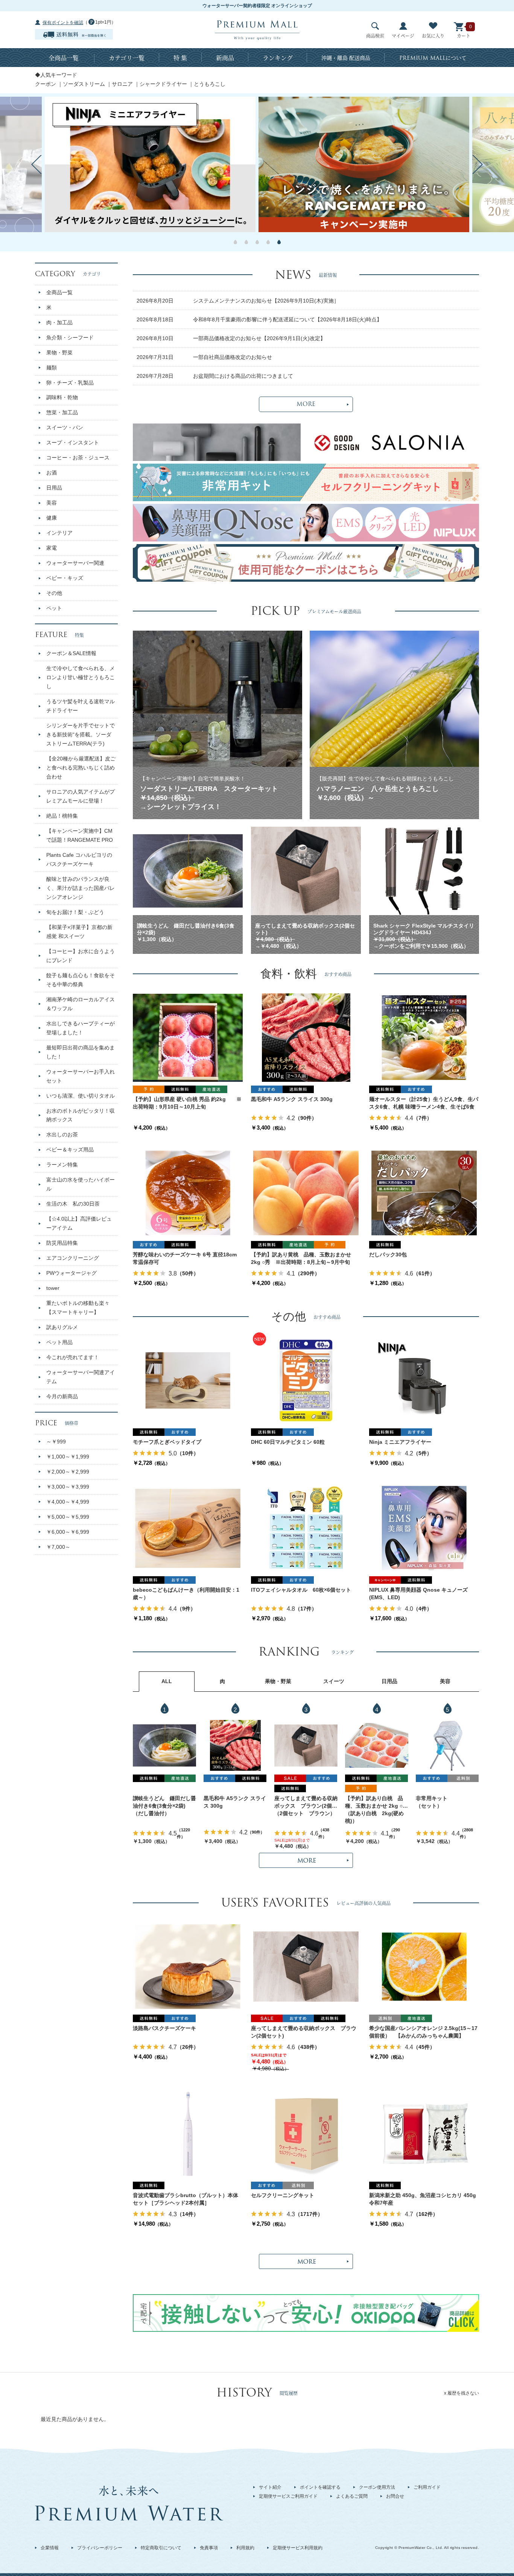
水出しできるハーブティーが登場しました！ (81, 1028)
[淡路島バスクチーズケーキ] (188, 1966)
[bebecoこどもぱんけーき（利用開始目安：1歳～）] (188, 1528)
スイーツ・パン (65, 427)
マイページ (403, 36)
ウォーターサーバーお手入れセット (81, 1076)
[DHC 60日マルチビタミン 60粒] (306, 1380)
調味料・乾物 (62, 397)
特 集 (180, 58)
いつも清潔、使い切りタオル (81, 1096)
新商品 (225, 58)
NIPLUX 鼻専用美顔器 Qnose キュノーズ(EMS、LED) (418, 1594)
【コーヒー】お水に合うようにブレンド (81, 956)
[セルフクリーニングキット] (306, 2133)
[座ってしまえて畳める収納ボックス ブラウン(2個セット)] (306, 1746)
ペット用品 (59, 1342)
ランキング (278, 58)
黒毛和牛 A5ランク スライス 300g (292, 1099)
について (433, 58)
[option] (364, 164)
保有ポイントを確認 (63, 23)
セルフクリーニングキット (283, 2195)
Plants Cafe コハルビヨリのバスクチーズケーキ (79, 859)
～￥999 (56, 1442)
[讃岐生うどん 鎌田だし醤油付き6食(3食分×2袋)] (164, 1745)
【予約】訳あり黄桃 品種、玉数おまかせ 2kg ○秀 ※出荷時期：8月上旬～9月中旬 (301, 1258)
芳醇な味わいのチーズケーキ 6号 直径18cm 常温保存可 (185, 1258)
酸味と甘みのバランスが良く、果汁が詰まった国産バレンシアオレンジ (81, 888)
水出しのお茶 (62, 1134)
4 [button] (268, 242)
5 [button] (279, 242)
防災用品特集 (62, 1243)
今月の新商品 (62, 1396)
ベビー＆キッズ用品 (70, 1150)
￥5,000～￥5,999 (68, 1517)
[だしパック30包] (424, 1193)
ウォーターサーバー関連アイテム (81, 1377)
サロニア (122, 84)
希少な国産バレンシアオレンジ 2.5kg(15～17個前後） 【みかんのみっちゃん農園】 (423, 2032)
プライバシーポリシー (100, 2548)
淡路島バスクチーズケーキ (164, 2028)
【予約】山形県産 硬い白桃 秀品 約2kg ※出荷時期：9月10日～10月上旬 (187, 1103)
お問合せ (395, 2496)
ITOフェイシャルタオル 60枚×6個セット (301, 1590)
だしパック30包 (388, 1255)
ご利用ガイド (427, 2487)
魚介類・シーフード (70, 338)
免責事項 (209, 2548)
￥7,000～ (58, 1547)
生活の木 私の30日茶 (73, 1204)
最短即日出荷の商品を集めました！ (81, 1052)
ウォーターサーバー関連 (75, 563)
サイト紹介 (270, 2487)
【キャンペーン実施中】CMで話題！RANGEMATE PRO (80, 835)
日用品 (54, 488)
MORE (306, 404)
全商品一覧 (64, 58)
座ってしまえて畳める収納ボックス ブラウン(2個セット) (306, 1803)
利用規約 (245, 2548)
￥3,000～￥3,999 (68, 1487)
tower (53, 1288)
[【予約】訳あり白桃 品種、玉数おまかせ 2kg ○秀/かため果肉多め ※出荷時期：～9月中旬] (377, 1745)
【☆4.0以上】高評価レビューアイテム (79, 1223)
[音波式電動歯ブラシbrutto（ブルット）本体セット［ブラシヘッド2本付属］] (188, 2133)
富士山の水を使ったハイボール (81, 1184)
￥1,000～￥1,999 (68, 1457)
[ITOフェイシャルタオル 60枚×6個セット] (306, 1528)
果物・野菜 (59, 353)
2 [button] (246, 242)
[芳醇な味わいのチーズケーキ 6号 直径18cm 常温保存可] (188, 1193)
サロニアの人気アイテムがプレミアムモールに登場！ (81, 796)
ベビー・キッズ (65, 578)
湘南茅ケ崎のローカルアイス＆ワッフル (81, 1004)
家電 (52, 548)
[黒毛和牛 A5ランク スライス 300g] (306, 1037)
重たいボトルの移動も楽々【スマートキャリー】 (78, 1308)
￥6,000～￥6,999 (68, 1532)
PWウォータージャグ (71, 1273)
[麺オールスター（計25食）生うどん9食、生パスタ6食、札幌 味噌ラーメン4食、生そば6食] (424, 1037)
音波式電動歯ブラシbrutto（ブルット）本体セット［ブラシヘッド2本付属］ (186, 2199)
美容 (52, 503)
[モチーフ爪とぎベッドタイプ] (188, 1380)
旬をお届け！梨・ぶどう (75, 912)
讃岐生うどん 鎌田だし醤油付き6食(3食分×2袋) (164, 1802)
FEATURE (59, 635)
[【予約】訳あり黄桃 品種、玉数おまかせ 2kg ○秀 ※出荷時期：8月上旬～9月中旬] (306, 1193)
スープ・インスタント (73, 443)
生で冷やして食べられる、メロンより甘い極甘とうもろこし (81, 677)
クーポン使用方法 (377, 2487)
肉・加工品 (59, 322)
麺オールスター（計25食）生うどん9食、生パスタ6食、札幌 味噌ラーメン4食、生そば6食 (424, 1103)
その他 (54, 593)
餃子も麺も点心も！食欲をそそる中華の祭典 (81, 980)
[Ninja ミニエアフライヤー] (424, 1380)
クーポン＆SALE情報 (71, 653)
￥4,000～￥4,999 (68, 1502)
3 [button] (257, 242)
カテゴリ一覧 (127, 58)
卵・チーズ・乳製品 (70, 383)
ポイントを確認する (320, 2487)
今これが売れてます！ (73, 1357)
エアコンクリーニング (73, 1258)
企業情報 (50, 2548)
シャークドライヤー (163, 84)
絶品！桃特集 (62, 816)
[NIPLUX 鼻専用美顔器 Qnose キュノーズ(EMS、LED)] (424, 1528)
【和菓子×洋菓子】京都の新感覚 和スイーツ (79, 932)
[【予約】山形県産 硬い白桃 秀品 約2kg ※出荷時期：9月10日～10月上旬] (188, 1037)
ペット (54, 608)
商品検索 (375, 36)
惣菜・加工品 (62, 412)
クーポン (46, 84)
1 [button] (235, 242)
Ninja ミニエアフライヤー (400, 1442)
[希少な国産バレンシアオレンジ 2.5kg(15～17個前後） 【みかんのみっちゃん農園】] (424, 1966)
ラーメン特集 (62, 1165)
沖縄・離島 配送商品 (346, 58)
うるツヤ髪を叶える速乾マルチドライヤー (81, 706)
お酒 (52, 473)
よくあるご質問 (352, 2496)
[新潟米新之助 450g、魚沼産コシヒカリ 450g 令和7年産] (424, 2133)
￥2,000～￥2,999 (68, 1472)
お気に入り (433, 36)
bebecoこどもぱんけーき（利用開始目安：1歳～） (186, 1594)
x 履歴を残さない (462, 2393)
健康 (52, 518)
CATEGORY (68, 274)
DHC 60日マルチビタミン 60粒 (288, 1442)
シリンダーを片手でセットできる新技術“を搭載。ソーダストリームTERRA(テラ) (81, 734)
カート (464, 36)
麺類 (52, 368)
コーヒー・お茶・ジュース (78, 458)
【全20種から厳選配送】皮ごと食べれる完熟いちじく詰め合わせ (81, 768)
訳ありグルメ (62, 1327)
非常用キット (432, 1798)
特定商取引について (161, 2548)
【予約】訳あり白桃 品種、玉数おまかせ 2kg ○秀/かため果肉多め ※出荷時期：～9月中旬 (375, 1803)
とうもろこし (210, 84)
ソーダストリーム (84, 84)
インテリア (59, 533)
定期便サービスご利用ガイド (288, 2496)
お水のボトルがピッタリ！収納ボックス (81, 1115)
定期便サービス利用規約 (298, 2548)
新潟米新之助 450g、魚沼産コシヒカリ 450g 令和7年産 (424, 2199)
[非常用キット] (447, 1745)
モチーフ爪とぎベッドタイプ (167, 1442)
